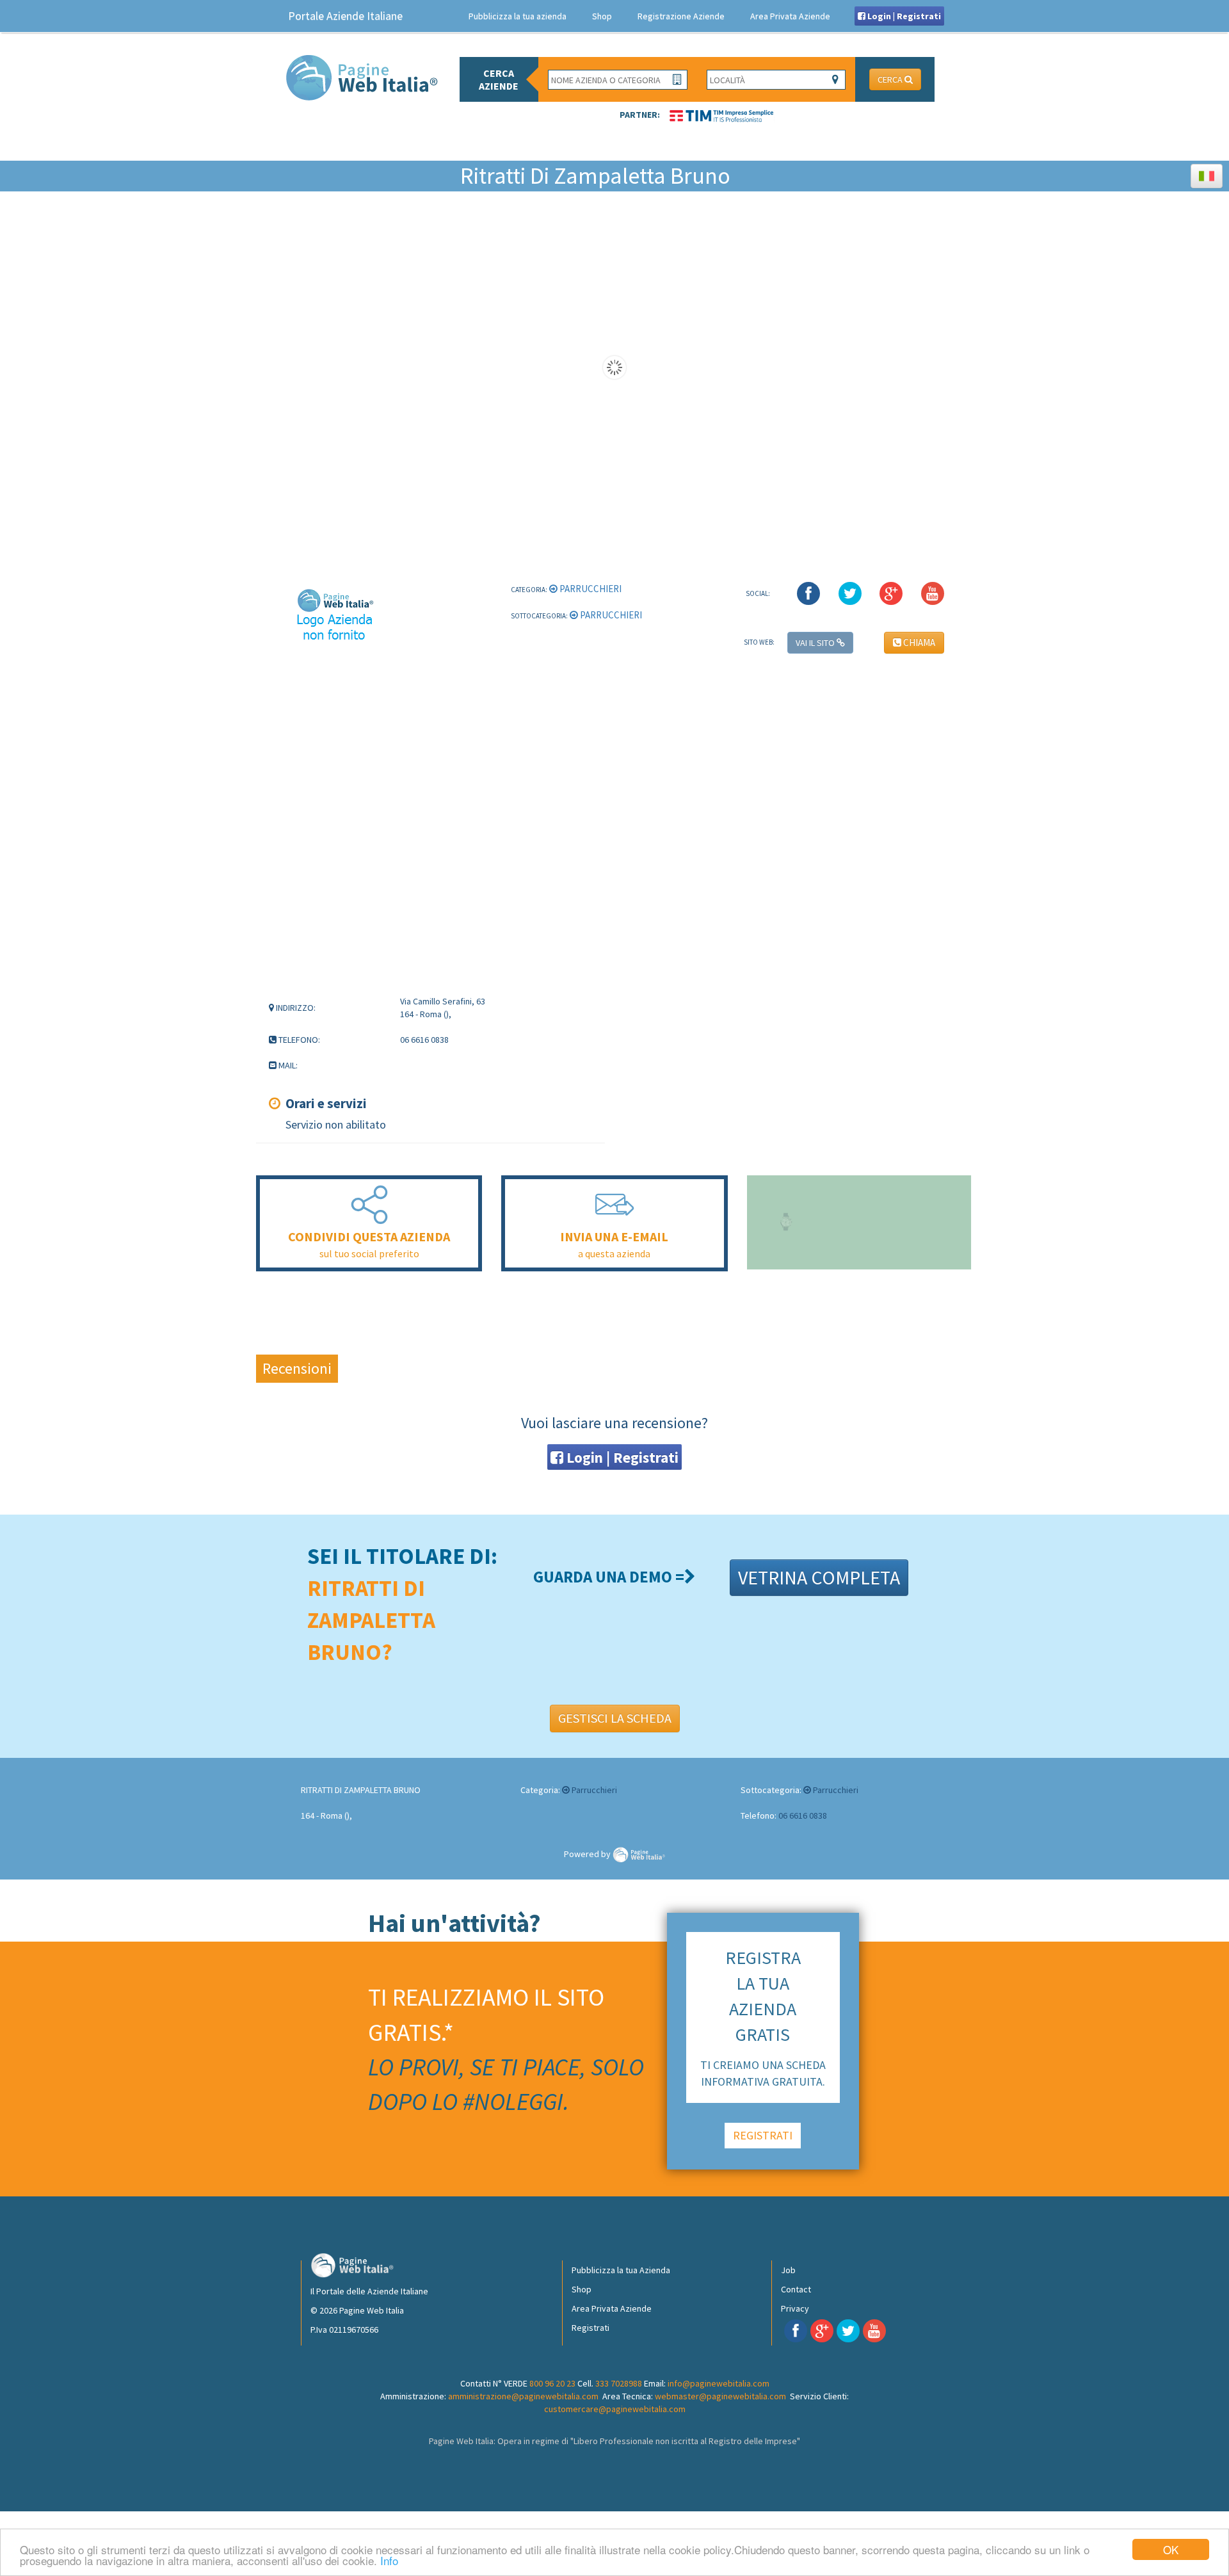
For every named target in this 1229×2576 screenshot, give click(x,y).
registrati (763, 2135)
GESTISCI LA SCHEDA (615, 1718)
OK (1171, 2549)
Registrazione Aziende (681, 16)
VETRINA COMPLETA (819, 1577)
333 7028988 (619, 2383)
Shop (602, 16)
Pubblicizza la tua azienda (518, 16)
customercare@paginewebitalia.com (615, 2409)
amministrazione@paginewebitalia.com (523, 2396)
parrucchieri (590, 589)
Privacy (795, 2308)
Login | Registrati (903, 16)
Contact (796, 2289)
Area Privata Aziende (790, 16)
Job (788, 2270)
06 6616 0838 (803, 1815)
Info (389, 2560)
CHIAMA (918, 642)
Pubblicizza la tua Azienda (621, 2270)
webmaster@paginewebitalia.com (720, 2396)
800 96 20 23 (552, 2383)
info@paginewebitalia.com (719, 2383)
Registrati (590, 2328)
